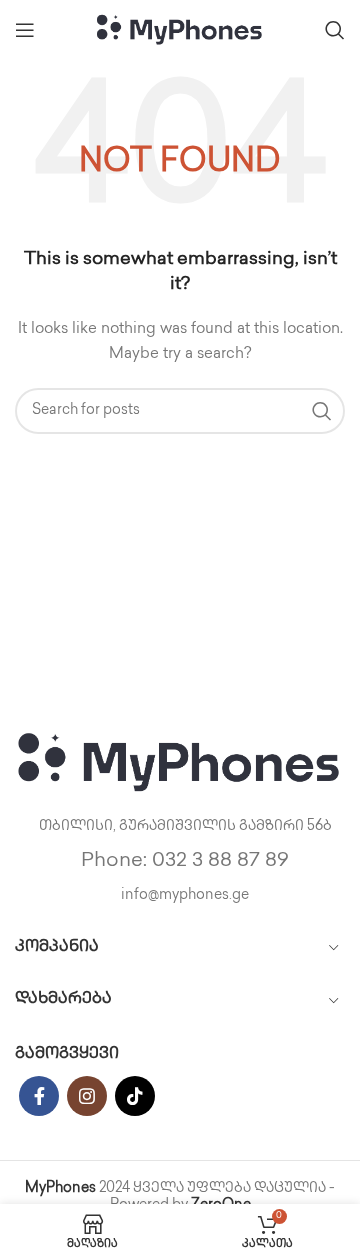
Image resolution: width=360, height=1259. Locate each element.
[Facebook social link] (39, 1096)
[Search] (335, 30)
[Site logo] (180, 29)
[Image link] (180, 762)
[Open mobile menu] (25, 30)
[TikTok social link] (135, 1096)
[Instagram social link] (87, 1096)
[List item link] (180, 862)
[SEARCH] (322, 411)
